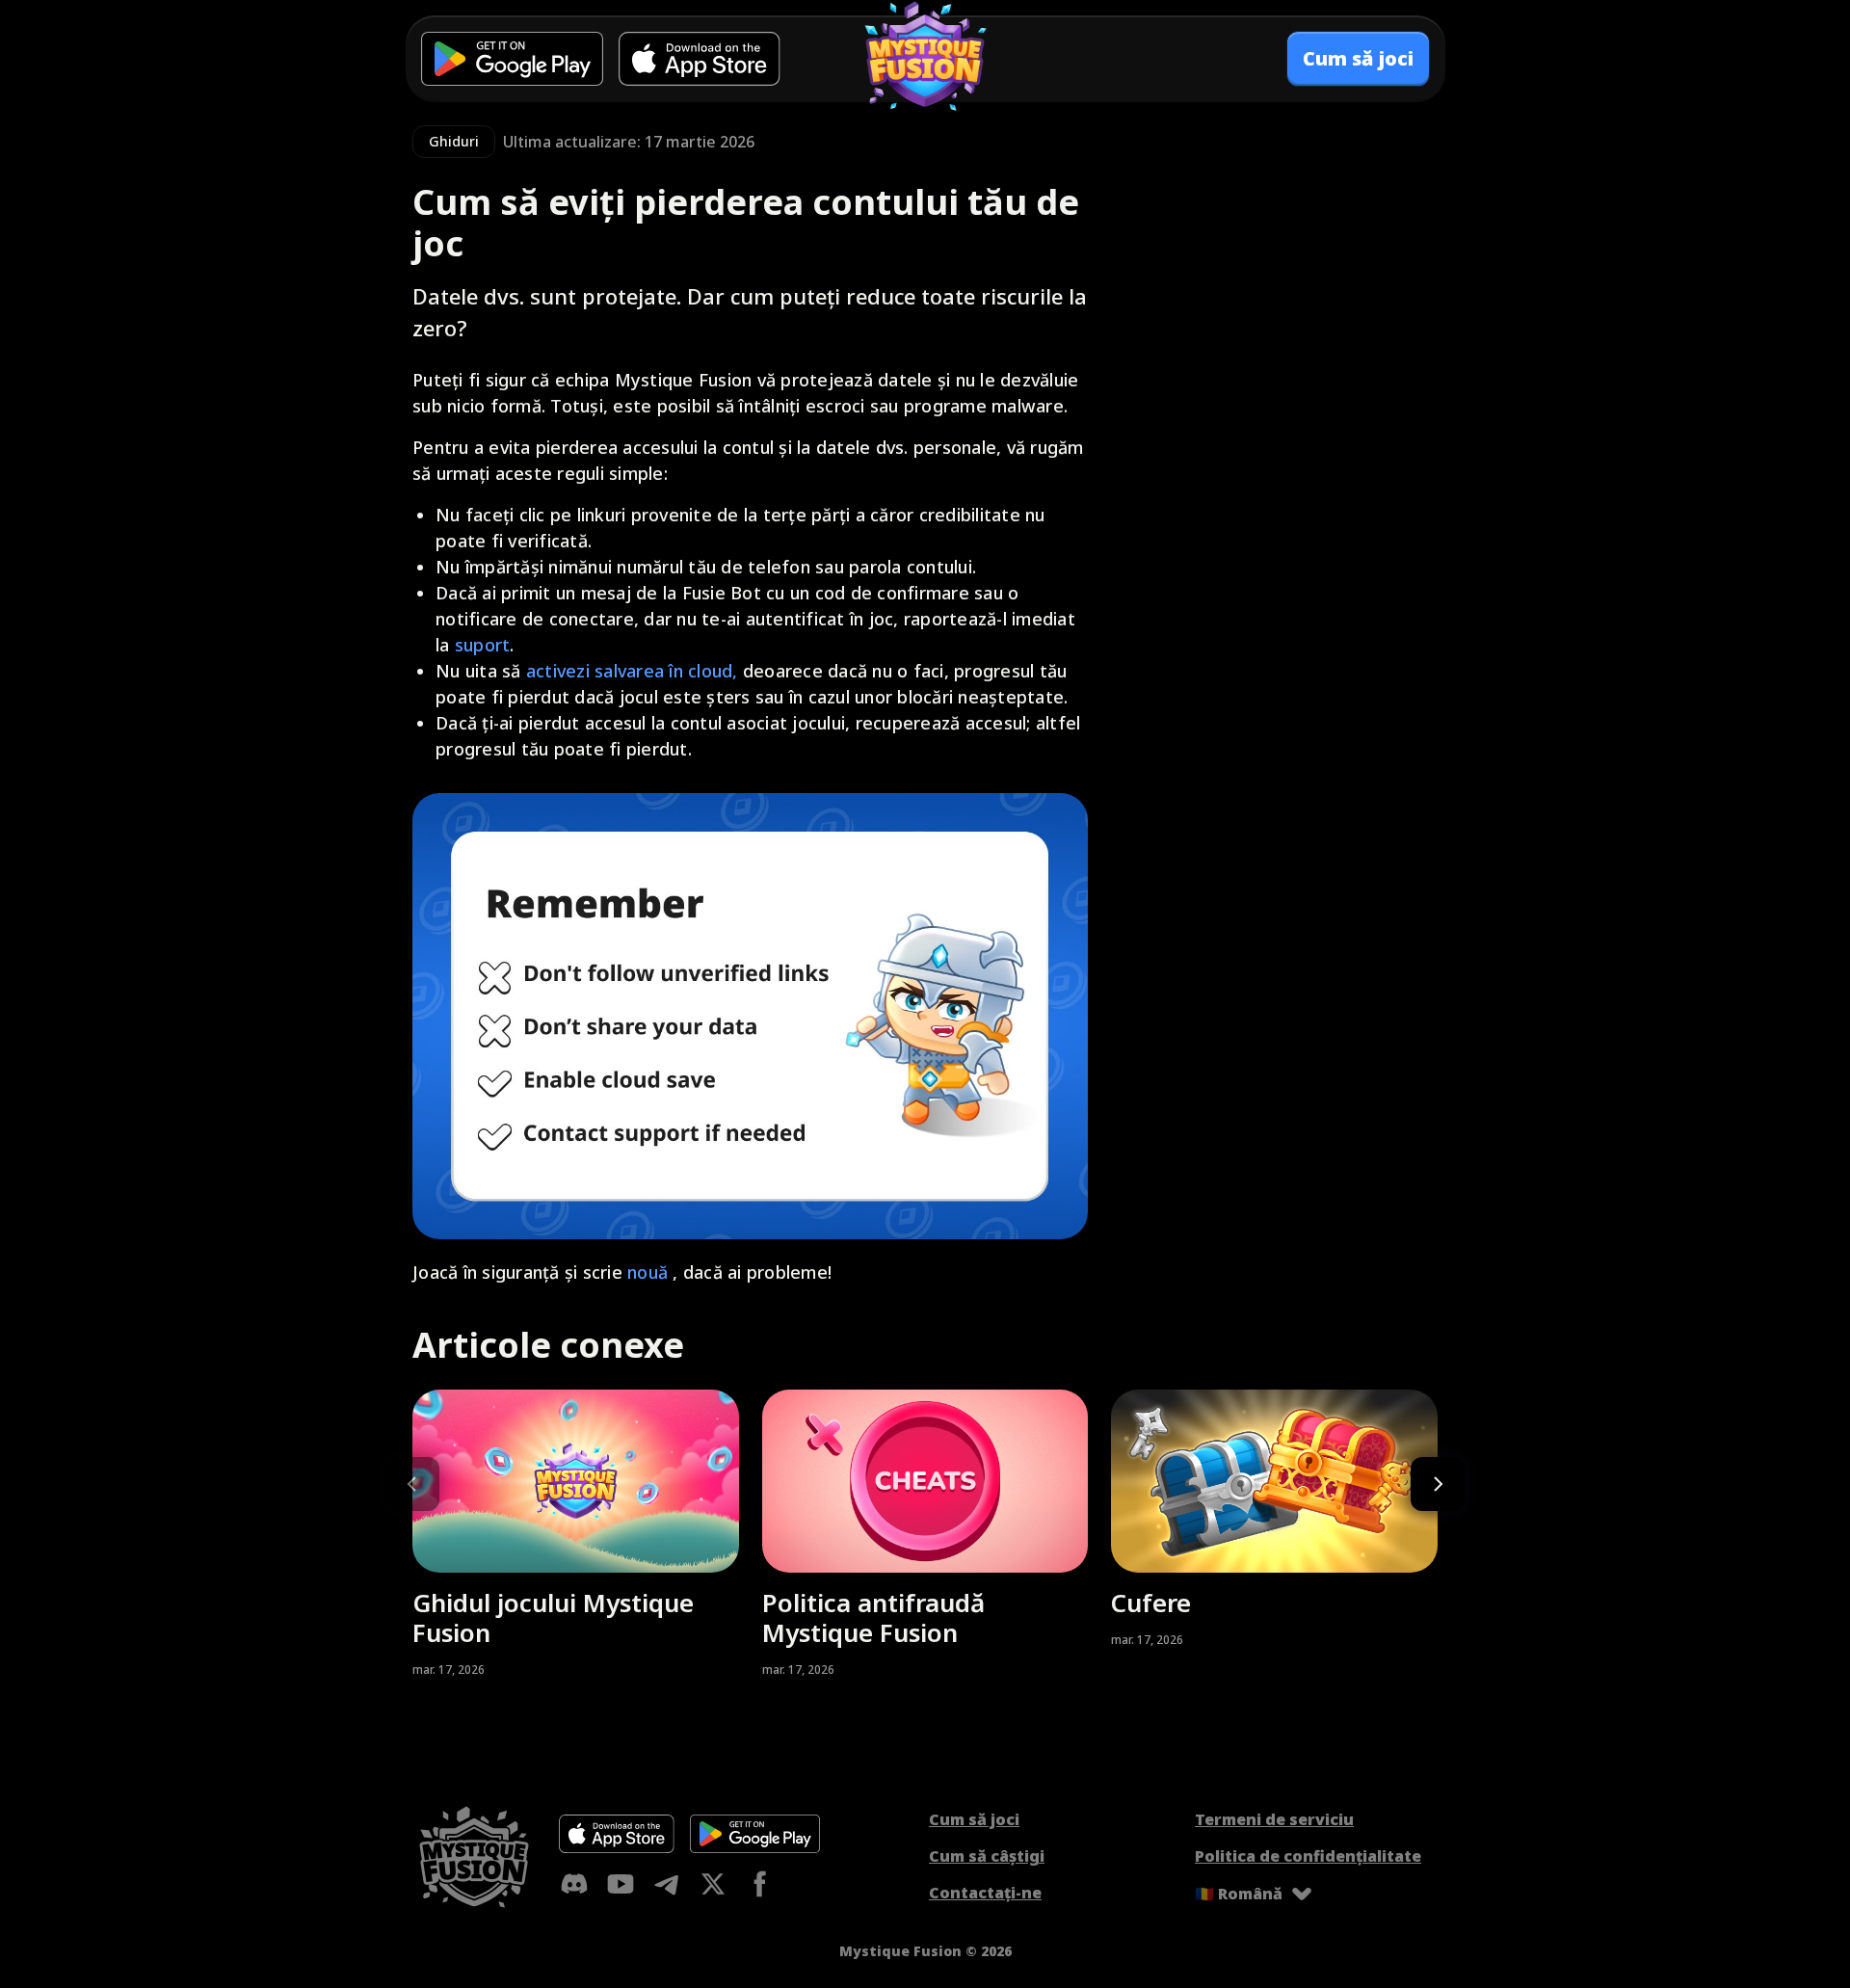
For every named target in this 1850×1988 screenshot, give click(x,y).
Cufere (1151, 1603)
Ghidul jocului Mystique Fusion (553, 1618)
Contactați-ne (985, 1893)
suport (483, 645)
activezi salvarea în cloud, (632, 671)
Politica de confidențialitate (1308, 1856)
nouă (647, 1272)
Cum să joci (974, 1819)
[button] (1438, 1484)
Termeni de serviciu (1274, 1819)
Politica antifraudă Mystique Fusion (873, 1618)
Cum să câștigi (987, 1856)
